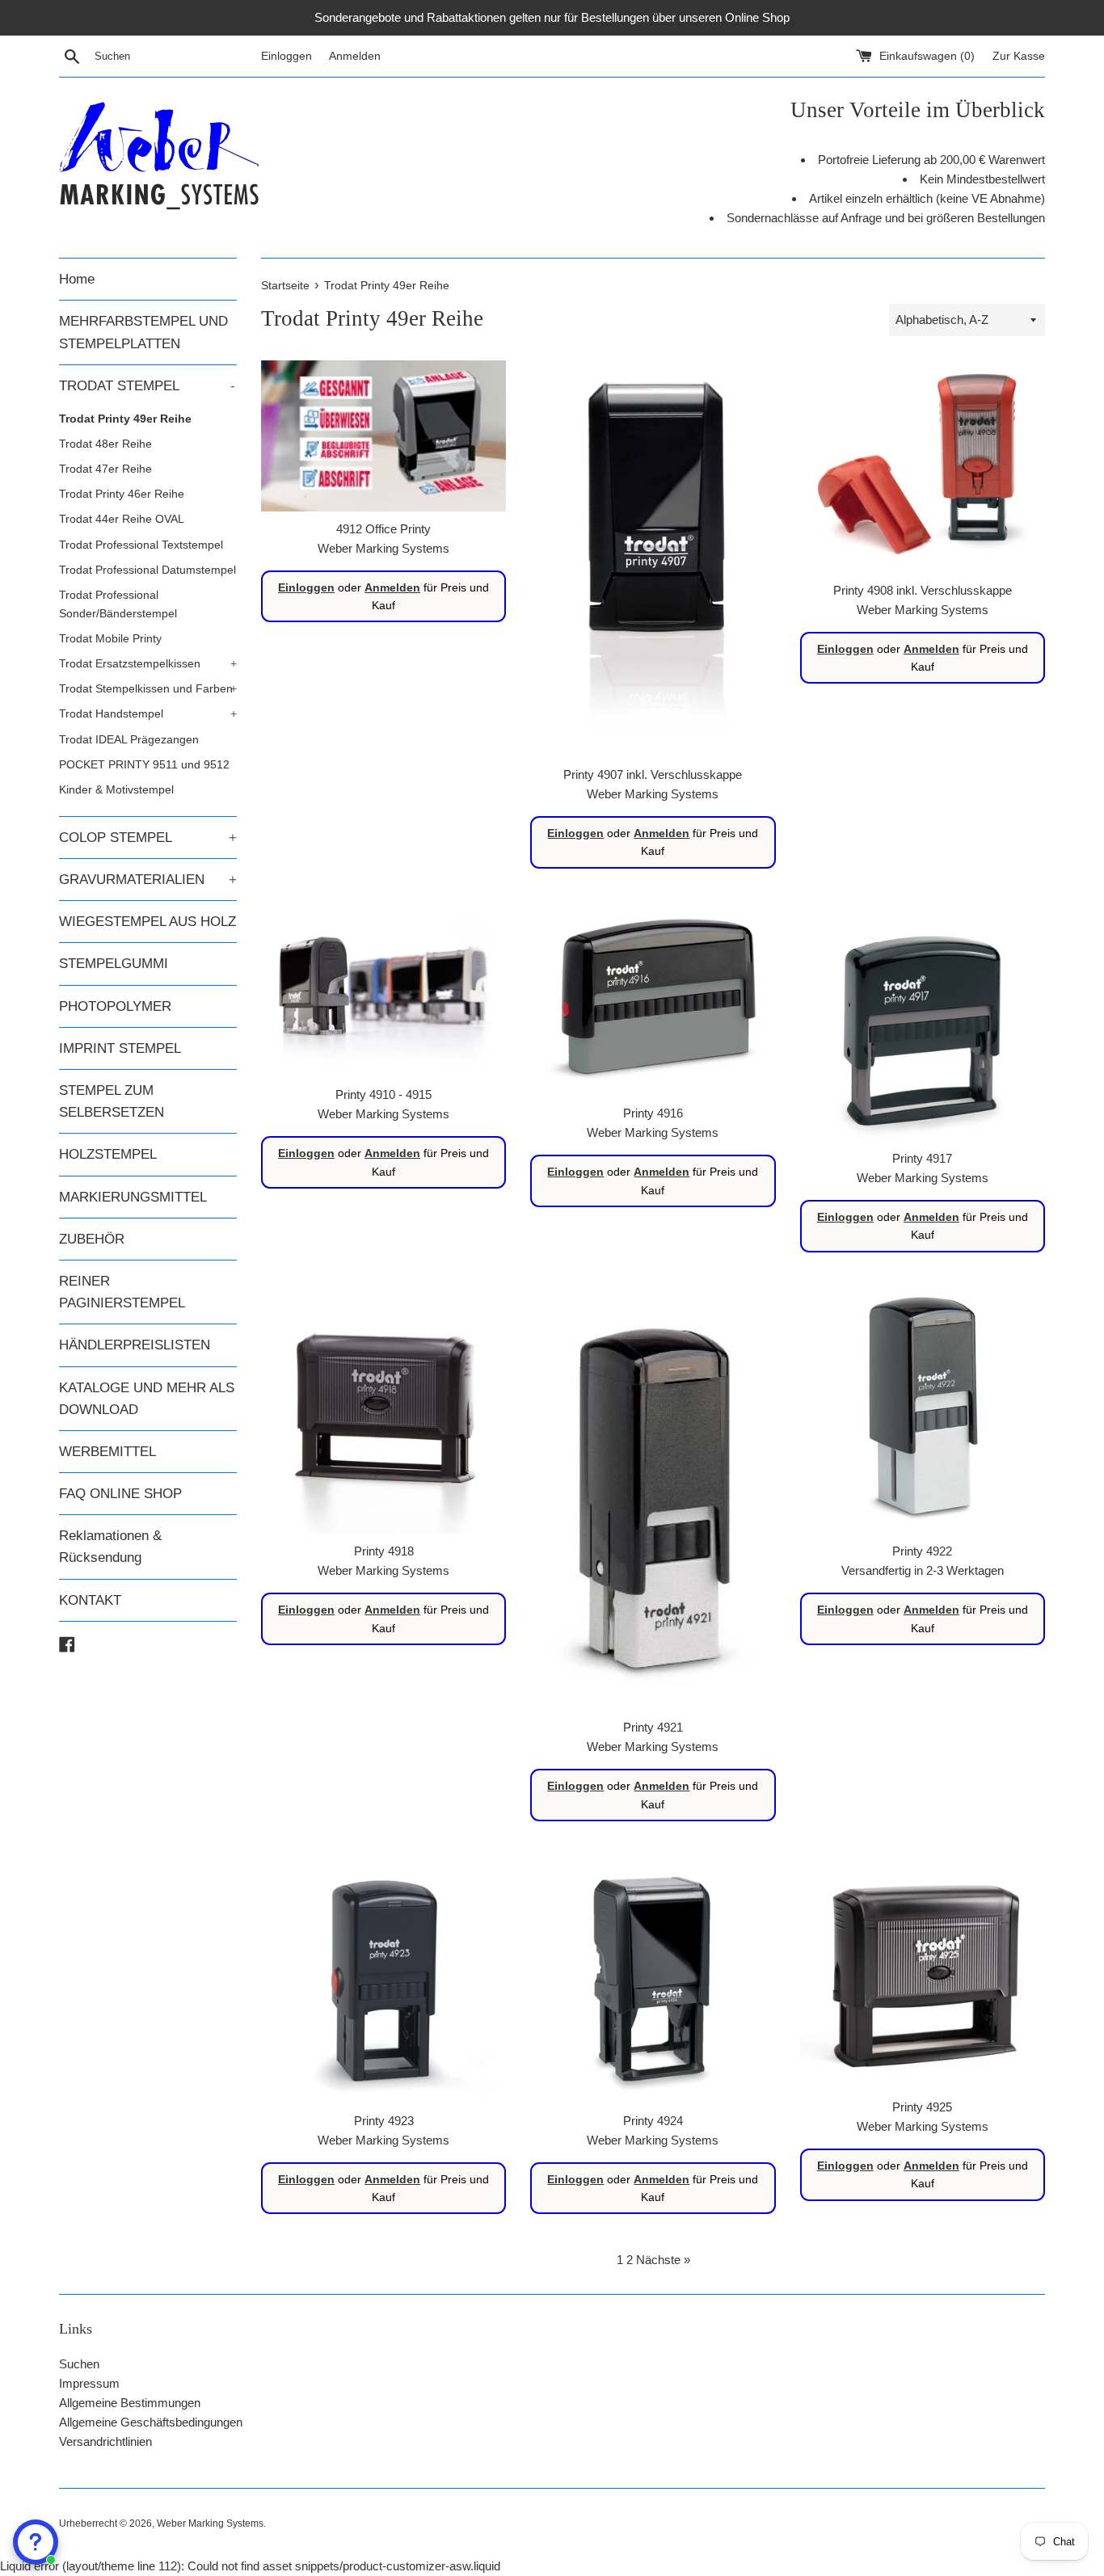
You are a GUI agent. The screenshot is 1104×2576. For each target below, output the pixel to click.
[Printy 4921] (653, 1500)
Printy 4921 (653, 1727)
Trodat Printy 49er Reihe (125, 419)
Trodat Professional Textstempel (141, 545)
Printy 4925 (922, 2107)
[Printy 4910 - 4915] (383, 991)
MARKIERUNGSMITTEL (133, 1197)
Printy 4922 (922, 1551)
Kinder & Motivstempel (116, 789)
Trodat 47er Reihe (105, 469)
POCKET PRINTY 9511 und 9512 (144, 764)
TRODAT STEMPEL (147, 386)
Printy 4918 (384, 1551)
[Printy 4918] (383, 1411)
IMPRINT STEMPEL (120, 1048)
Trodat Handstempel (148, 713)
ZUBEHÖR (92, 1239)
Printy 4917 (922, 1158)
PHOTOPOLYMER (115, 1006)
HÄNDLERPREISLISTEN (135, 1345)
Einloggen (287, 56)
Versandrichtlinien (105, 2441)
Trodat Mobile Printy (110, 638)
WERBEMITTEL (107, 1452)
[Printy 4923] (383, 1980)
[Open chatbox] (36, 2542)
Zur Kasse (1019, 56)
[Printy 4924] (653, 1980)
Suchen (79, 2364)
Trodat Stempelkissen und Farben (148, 688)
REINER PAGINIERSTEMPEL (122, 1292)
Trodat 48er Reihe (105, 444)
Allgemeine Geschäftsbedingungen (151, 2422)
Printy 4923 (384, 2121)
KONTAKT (90, 1600)
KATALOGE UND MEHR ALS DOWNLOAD (147, 1399)
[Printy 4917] (923, 1023)
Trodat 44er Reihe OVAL (122, 519)
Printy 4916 (653, 1113)
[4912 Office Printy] (383, 436)
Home (77, 279)
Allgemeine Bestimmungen (130, 2403)
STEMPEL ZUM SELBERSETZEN (112, 1101)
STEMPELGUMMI (114, 964)
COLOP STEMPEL (148, 838)
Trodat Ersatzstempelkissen (148, 663)
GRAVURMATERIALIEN (148, 880)
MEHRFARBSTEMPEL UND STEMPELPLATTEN (143, 332)
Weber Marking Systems (210, 2523)
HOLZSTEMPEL (108, 1154)
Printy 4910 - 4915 (383, 1094)
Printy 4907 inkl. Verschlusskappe (653, 774)
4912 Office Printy (383, 529)
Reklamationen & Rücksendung (110, 1547)
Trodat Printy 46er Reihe (122, 494)
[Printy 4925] (923, 1974)
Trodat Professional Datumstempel (147, 570)
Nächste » (663, 2260)
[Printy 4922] (923, 1411)
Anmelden (355, 56)
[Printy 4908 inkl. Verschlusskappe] (923, 467)
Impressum (89, 2383)
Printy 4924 (653, 2121)
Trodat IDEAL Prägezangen (129, 739)
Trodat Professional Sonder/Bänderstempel (118, 604)
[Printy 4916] (653, 1001)
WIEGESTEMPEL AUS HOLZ (147, 922)
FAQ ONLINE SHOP (120, 1494)
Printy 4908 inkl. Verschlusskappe (923, 590)
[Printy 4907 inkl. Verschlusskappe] (653, 559)
